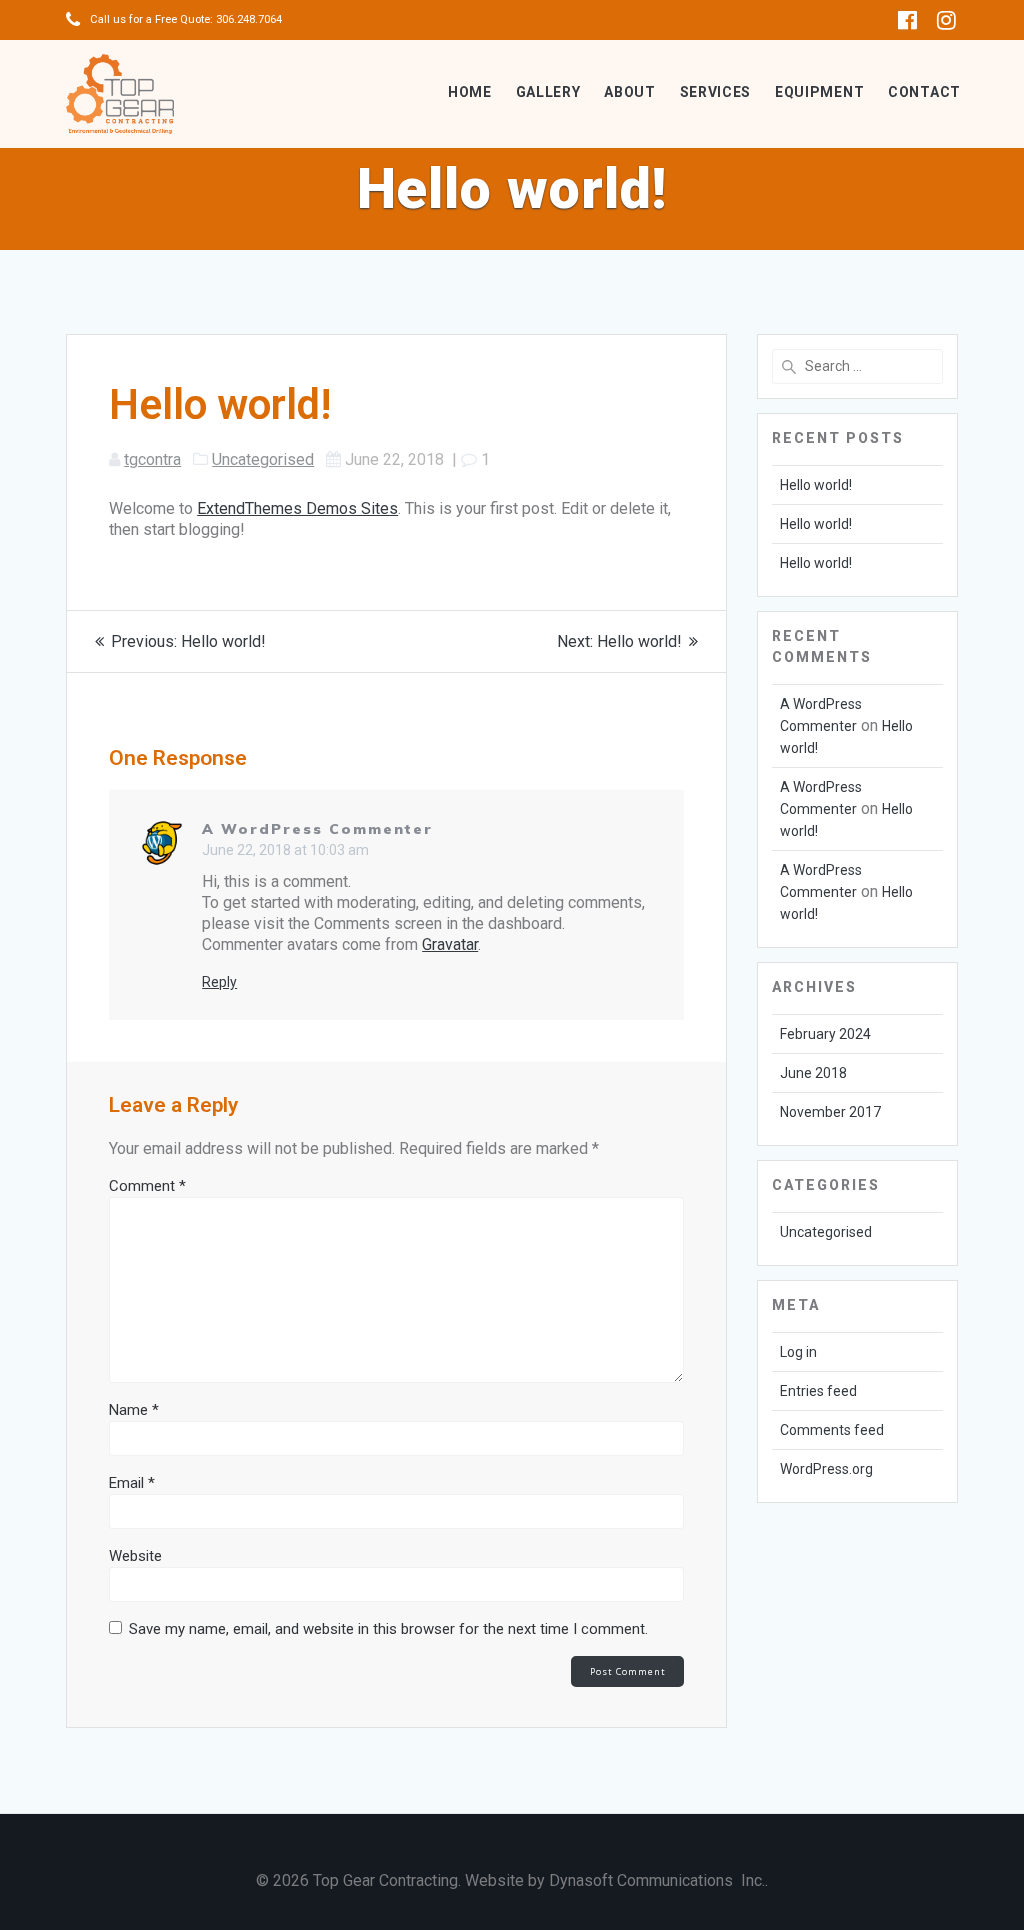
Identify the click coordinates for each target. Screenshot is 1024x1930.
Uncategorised (263, 459)
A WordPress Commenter (317, 829)
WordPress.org (826, 1469)
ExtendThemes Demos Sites (297, 508)
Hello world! (816, 485)
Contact (924, 92)
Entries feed (818, 1391)
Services (716, 92)
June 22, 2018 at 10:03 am (285, 850)
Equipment (819, 92)
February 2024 (825, 1034)
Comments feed (832, 1430)
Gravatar (450, 944)
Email (132, 1483)
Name (134, 1410)
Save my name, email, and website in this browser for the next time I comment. (388, 1629)
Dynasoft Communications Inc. (657, 1880)
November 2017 (830, 1112)
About (630, 92)
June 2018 (813, 1073)
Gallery (548, 92)
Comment (147, 1186)
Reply (219, 982)
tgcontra (152, 459)
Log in (798, 1352)
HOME (470, 92)
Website (135, 1556)
